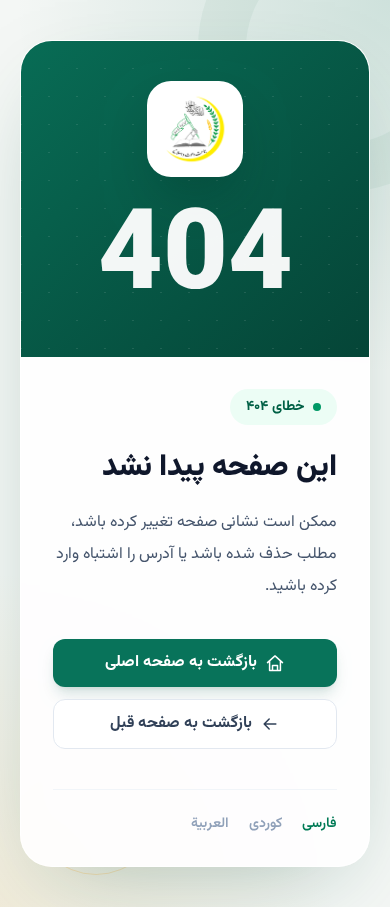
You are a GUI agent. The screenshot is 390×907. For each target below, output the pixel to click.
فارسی (319, 824)
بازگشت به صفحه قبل (181, 723)
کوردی (265, 824)
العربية (210, 824)
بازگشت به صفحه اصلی (181, 662)
